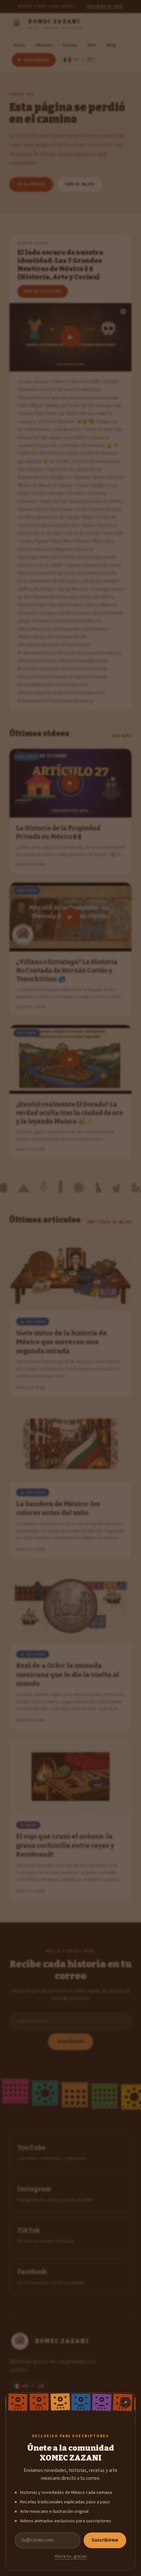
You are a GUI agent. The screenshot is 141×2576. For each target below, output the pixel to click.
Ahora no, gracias (71, 2556)
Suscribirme (105, 2540)
